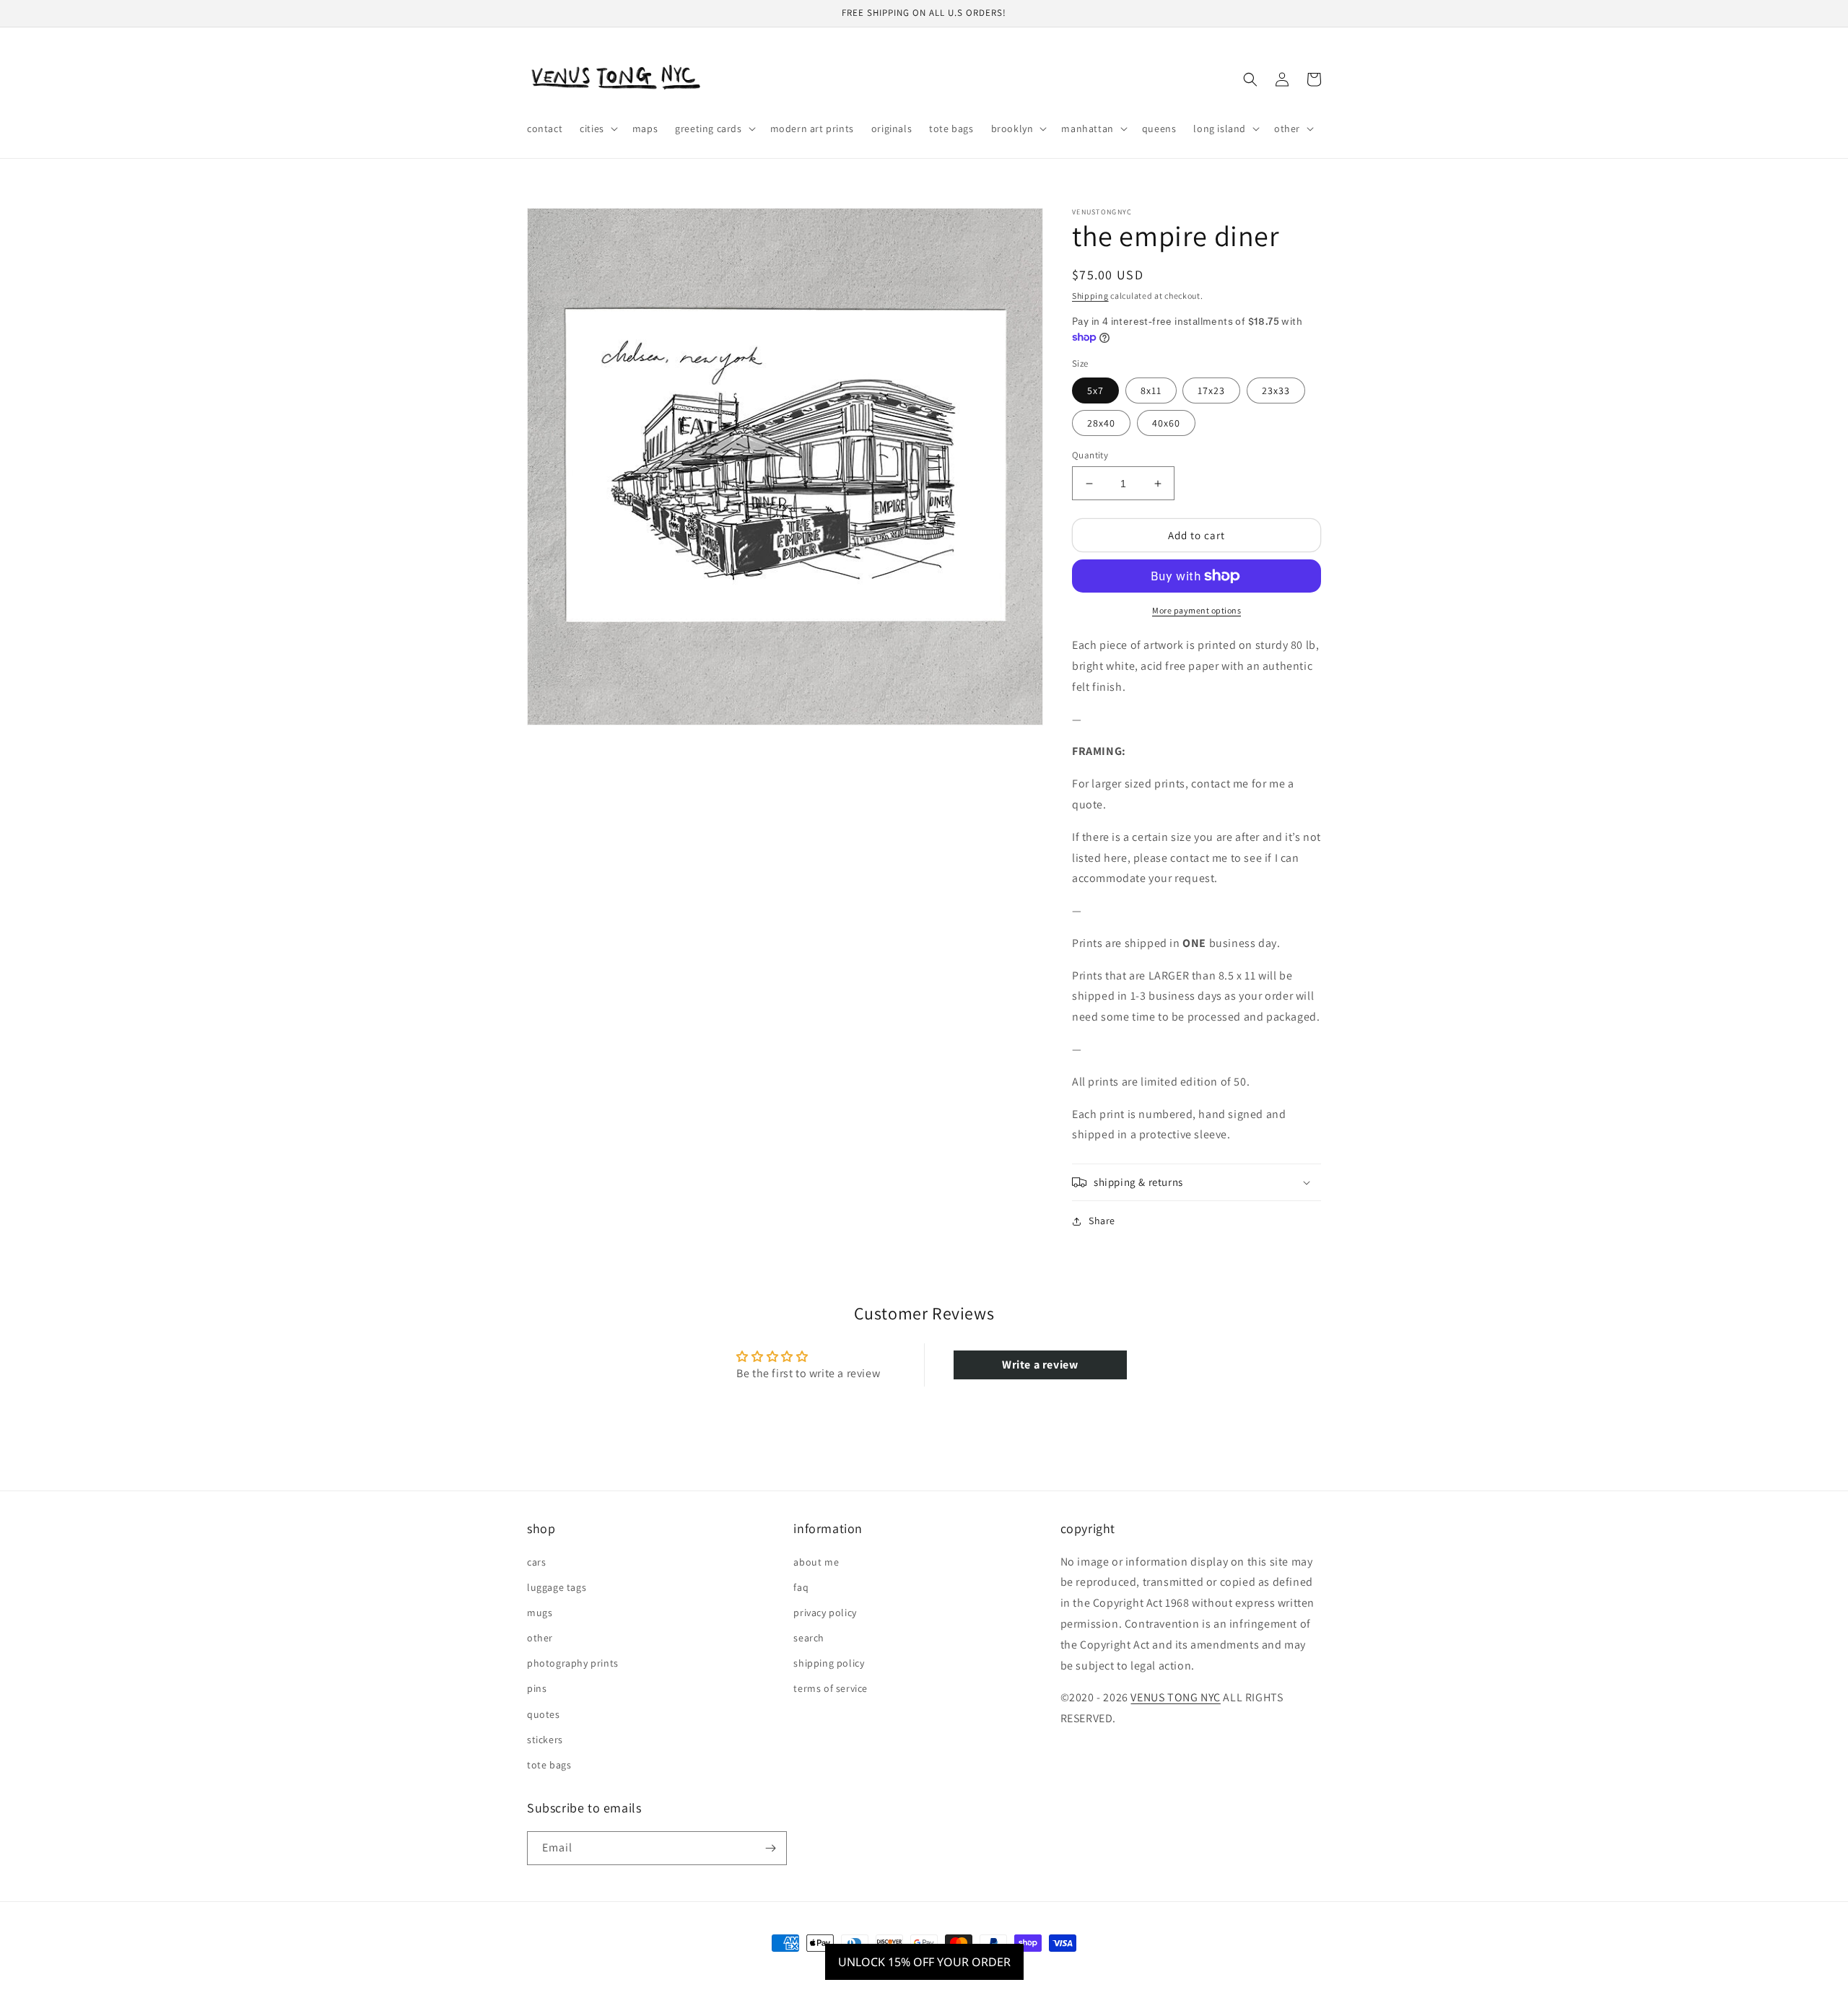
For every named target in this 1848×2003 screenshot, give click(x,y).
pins (537, 1688)
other (540, 1638)
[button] (597, 128)
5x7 (1095, 390)
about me (816, 1562)
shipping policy (829, 1663)
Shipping (1090, 296)
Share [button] (1102, 1221)
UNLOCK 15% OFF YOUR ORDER (924, 1962)
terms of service (831, 1688)
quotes (544, 1714)
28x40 (1101, 423)
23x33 (1276, 390)
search (809, 1638)
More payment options (1197, 610)
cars (536, 1562)
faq (801, 1587)
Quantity (1090, 455)
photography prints (573, 1663)
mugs (540, 1613)
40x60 (1166, 423)
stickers (545, 1740)
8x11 (1151, 390)
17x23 (1211, 390)
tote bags (549, 1765)
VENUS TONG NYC (1175, 1697)
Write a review (1040, 1365)
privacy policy (825, 1613)
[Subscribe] (770, 1848)
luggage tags (557, 1587)
